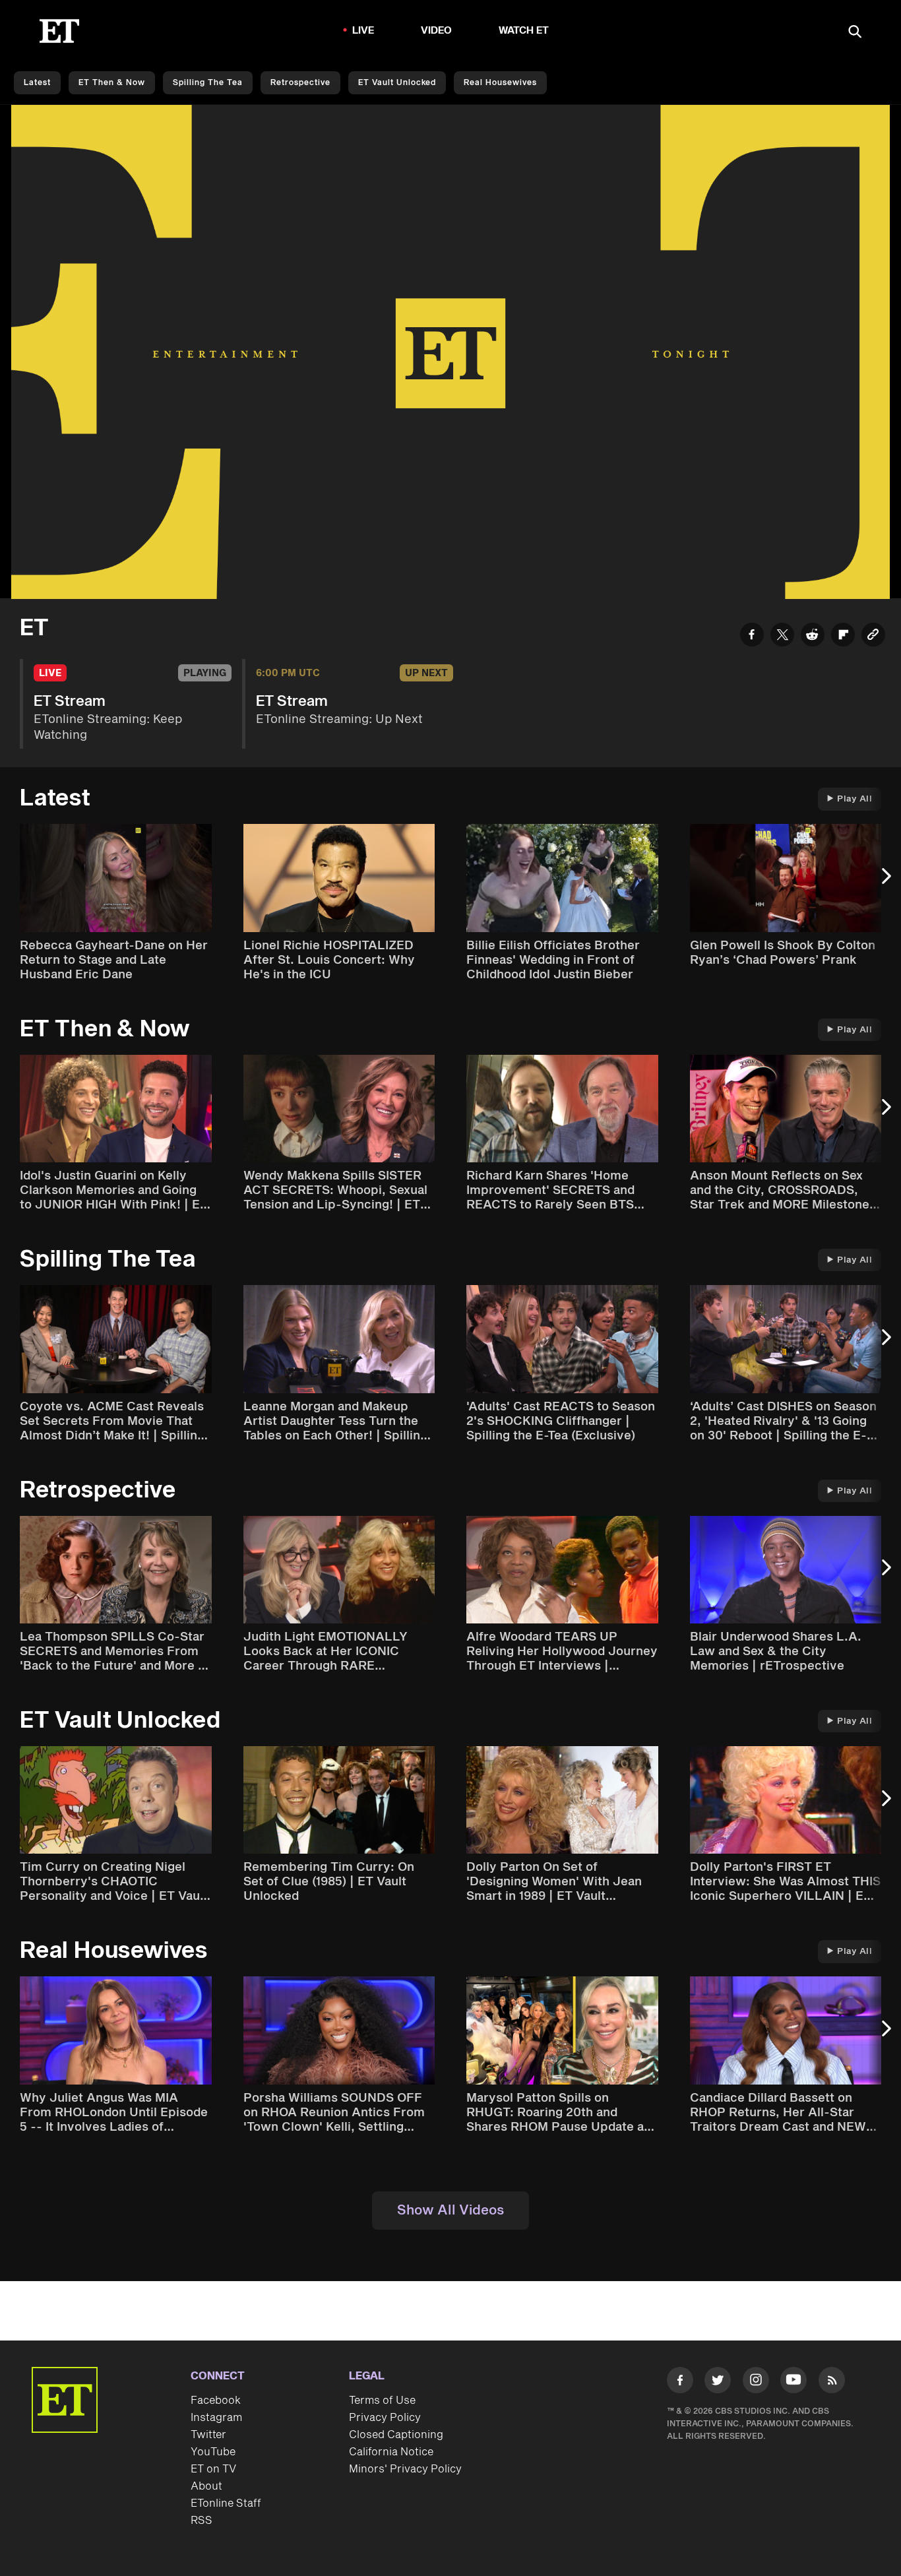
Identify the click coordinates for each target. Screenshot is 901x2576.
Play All (854, 799)
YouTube (213, 2452)
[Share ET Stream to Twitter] (782, 637)
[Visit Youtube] (793, 2380)
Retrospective (300, 83)
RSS (202, 2521)
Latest (37, 83)
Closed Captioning (396, 2435)
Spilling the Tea (208, 83)
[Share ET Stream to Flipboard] (843, 637)
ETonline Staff (226, 2503)
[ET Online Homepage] (59, 31)
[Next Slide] (885, 882)
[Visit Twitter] (718, 2383)
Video (437, 31)
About (206, 2486)
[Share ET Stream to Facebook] (752, 637)
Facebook (216, 2401)
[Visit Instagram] (756, 2383)
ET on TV (213, 2469)
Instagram (216, 2418)
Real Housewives (500, 83)
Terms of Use (382, 2401)
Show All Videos (450, 2211)
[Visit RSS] (832, 2383)
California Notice (391, 2452)
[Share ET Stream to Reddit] (813, 637)
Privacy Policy (385, 2418)
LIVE (363, 31)
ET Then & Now (112, 83)
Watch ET (524, 31)
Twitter (208, 2435)
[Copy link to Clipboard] (873, 637)
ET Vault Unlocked (397, 83)
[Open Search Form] (855, 33)
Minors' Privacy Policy (405, 2469)
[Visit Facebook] (680, 2383)
